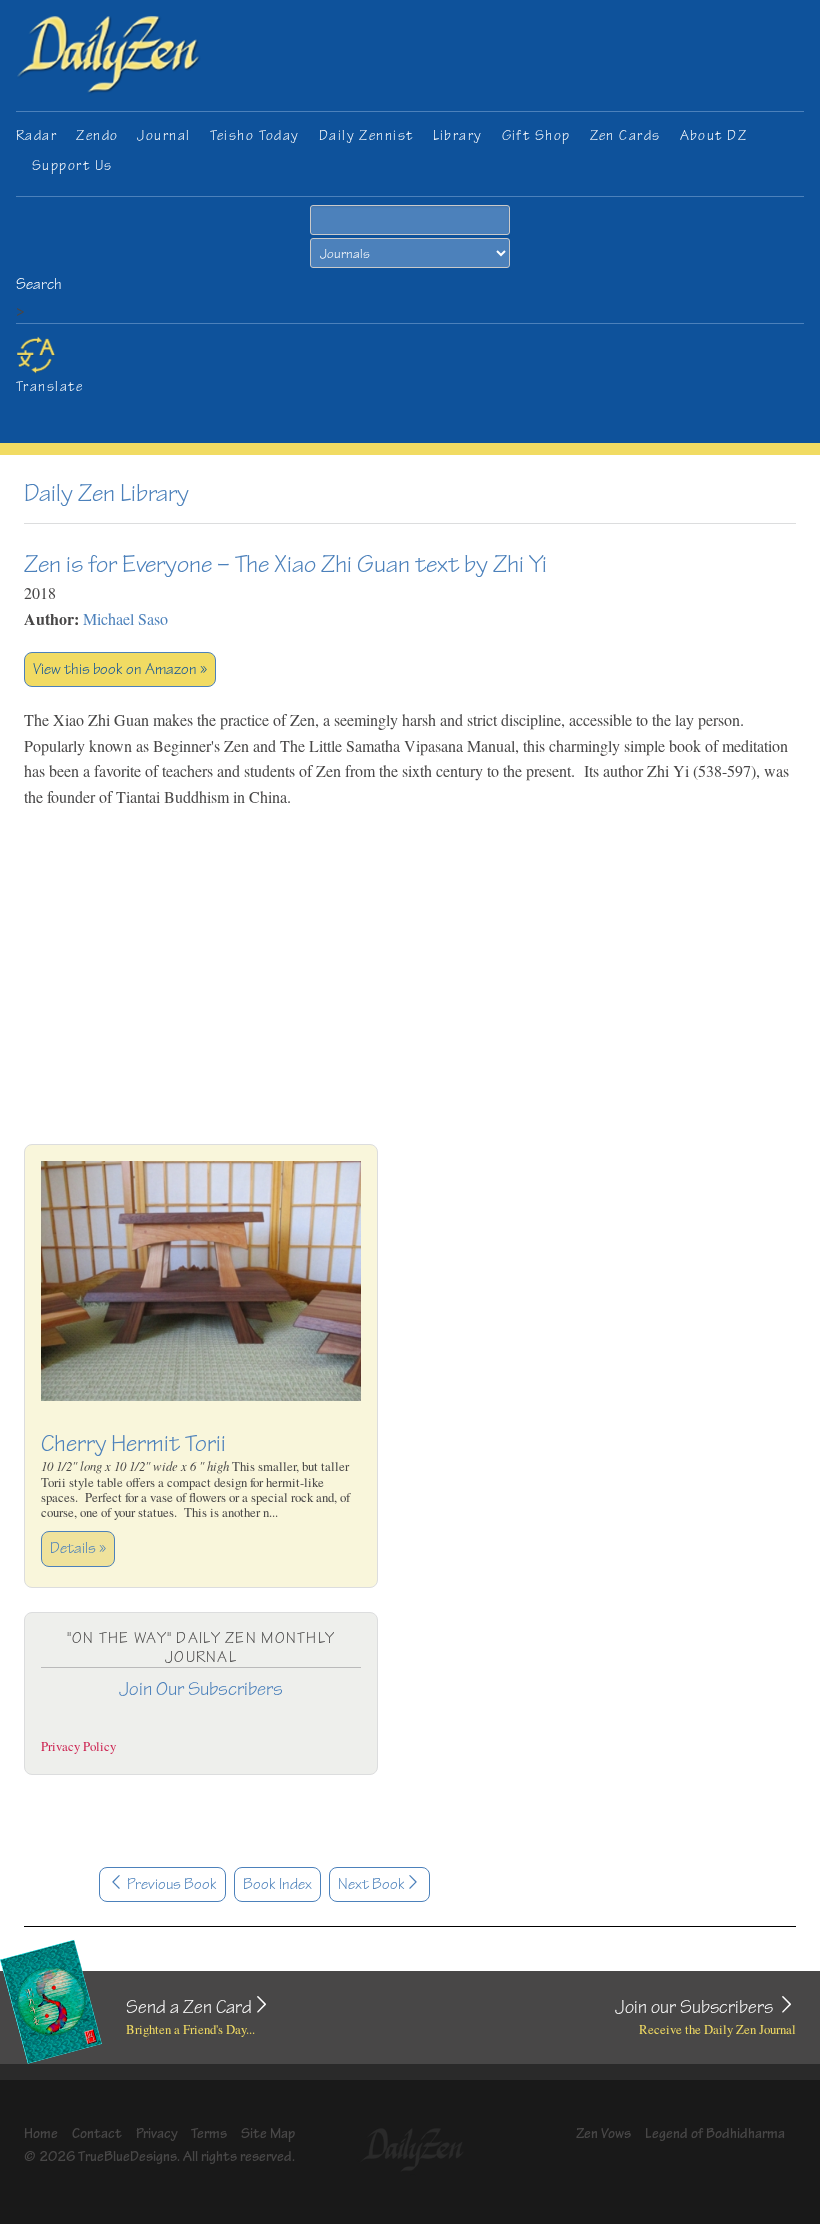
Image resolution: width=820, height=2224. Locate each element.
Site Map (268, 2133)
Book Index (277, 1884)
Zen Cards (625, 135)
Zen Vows (603, 2133)
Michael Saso (125, 618)
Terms (209, 2133)
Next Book (371, 1884)
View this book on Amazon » (120, 669)
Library (458, 135)
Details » (78, 1548)
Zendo (97, 135)
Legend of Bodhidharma (715, 2133)
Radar (36, 135)
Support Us (72, 165)
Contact (97, 2133)
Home (41, 2133)
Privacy (157, 2133)
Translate (49, 386)
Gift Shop (536, 135)
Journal (163, 135)
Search (39, 284)
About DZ (714, 135)
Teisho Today (255, 135)
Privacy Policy (78, 1746)
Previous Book (170, 1884)
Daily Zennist (366, 135)
